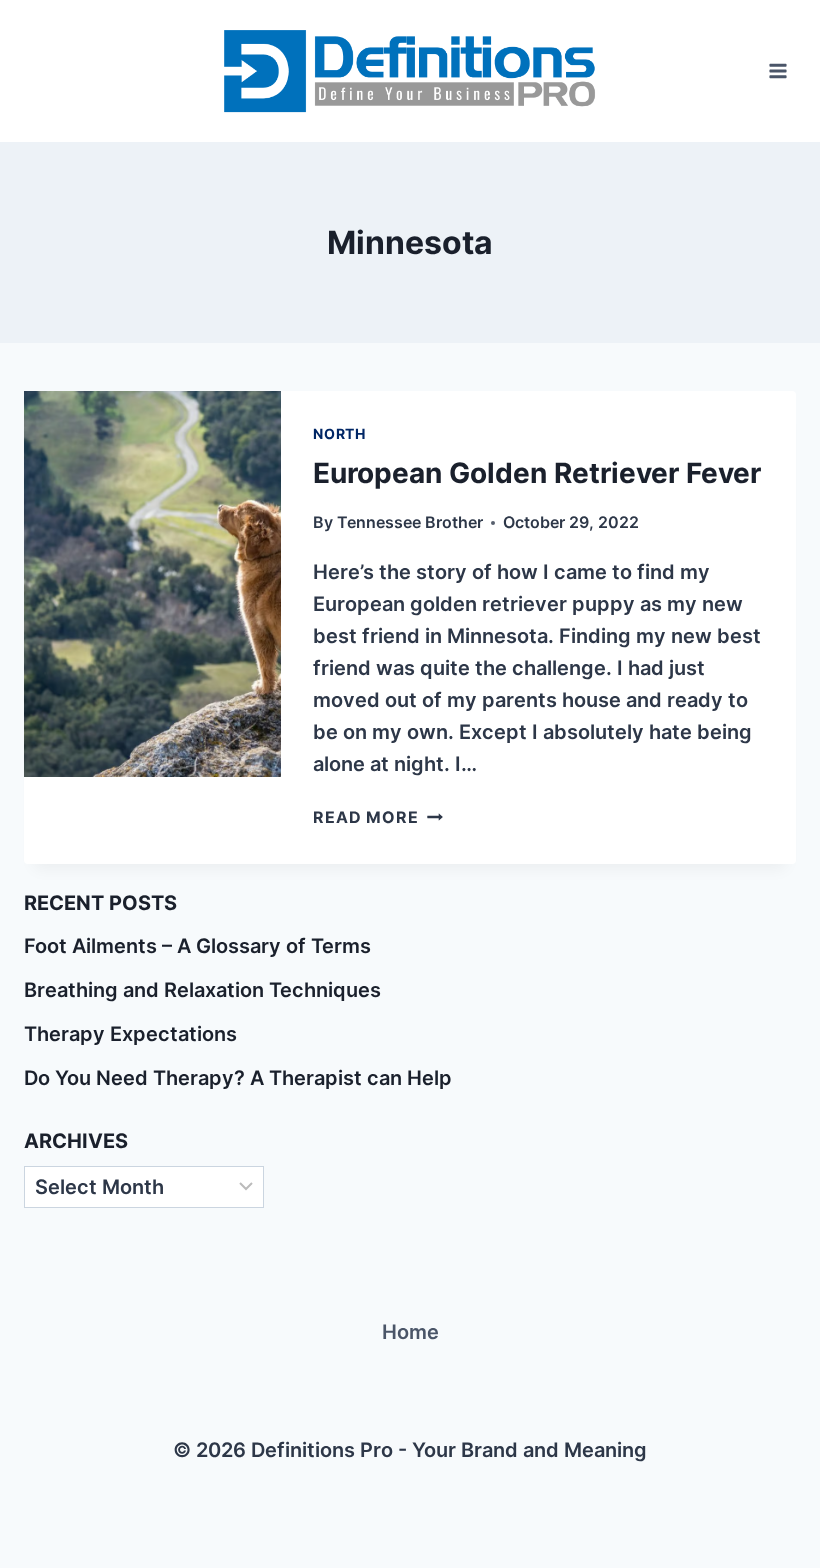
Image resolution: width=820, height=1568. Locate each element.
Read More (377, 817)
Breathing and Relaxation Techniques (202, 990)
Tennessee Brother (410, 522)
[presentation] (152, 584)
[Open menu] (777, 70)
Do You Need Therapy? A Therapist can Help (238, 1078)
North (339, 433)
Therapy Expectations (130, 1034)
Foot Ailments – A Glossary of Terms (197, 946)
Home (410, 1332)
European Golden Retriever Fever (537, 473)
